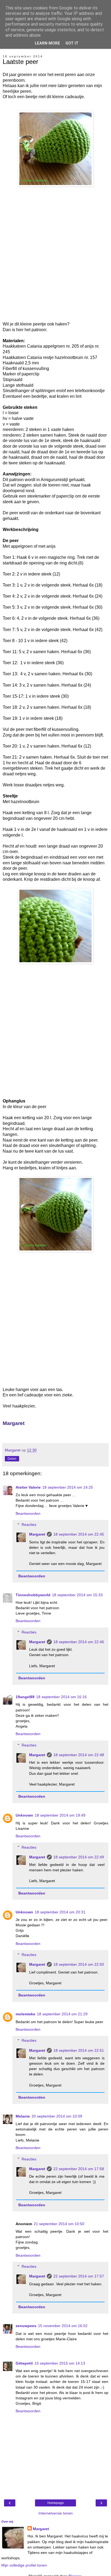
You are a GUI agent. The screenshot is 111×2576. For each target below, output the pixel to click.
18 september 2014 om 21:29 (62, 2014)
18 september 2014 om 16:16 (61, 1697)
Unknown (24, 1815)
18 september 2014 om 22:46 (79, 1642)
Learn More (47, 43)
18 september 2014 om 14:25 (68, 1487)
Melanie (23, 2116)
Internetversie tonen (56, 2513)
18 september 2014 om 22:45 (79, 1534)
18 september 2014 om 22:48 (79, 1755)
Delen (12, 1459)
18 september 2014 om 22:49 (79, 1857)
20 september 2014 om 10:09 (57, 2116)
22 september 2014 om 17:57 (79, 2276)
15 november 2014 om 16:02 (63, 2326)
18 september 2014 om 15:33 (77, 1595)
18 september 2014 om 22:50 (79, 1964)
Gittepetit (24, 2363)
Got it (72, 43)
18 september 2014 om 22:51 (79, 2050)
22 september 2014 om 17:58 (79, 2169)
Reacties (29, 1525)
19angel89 (25, 1697)
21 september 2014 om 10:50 (59, 2224)
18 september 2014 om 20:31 (60, 1912)
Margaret (37, 1534)
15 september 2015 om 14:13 (60, 2363)
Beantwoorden (28, 1513)
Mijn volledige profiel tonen (24, 2565)
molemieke (25, 2014)
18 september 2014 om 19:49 (60, 1815)
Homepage (56, 2503)
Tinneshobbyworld (33, 1595)
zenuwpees (26, 2326)
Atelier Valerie (28, 1487)
